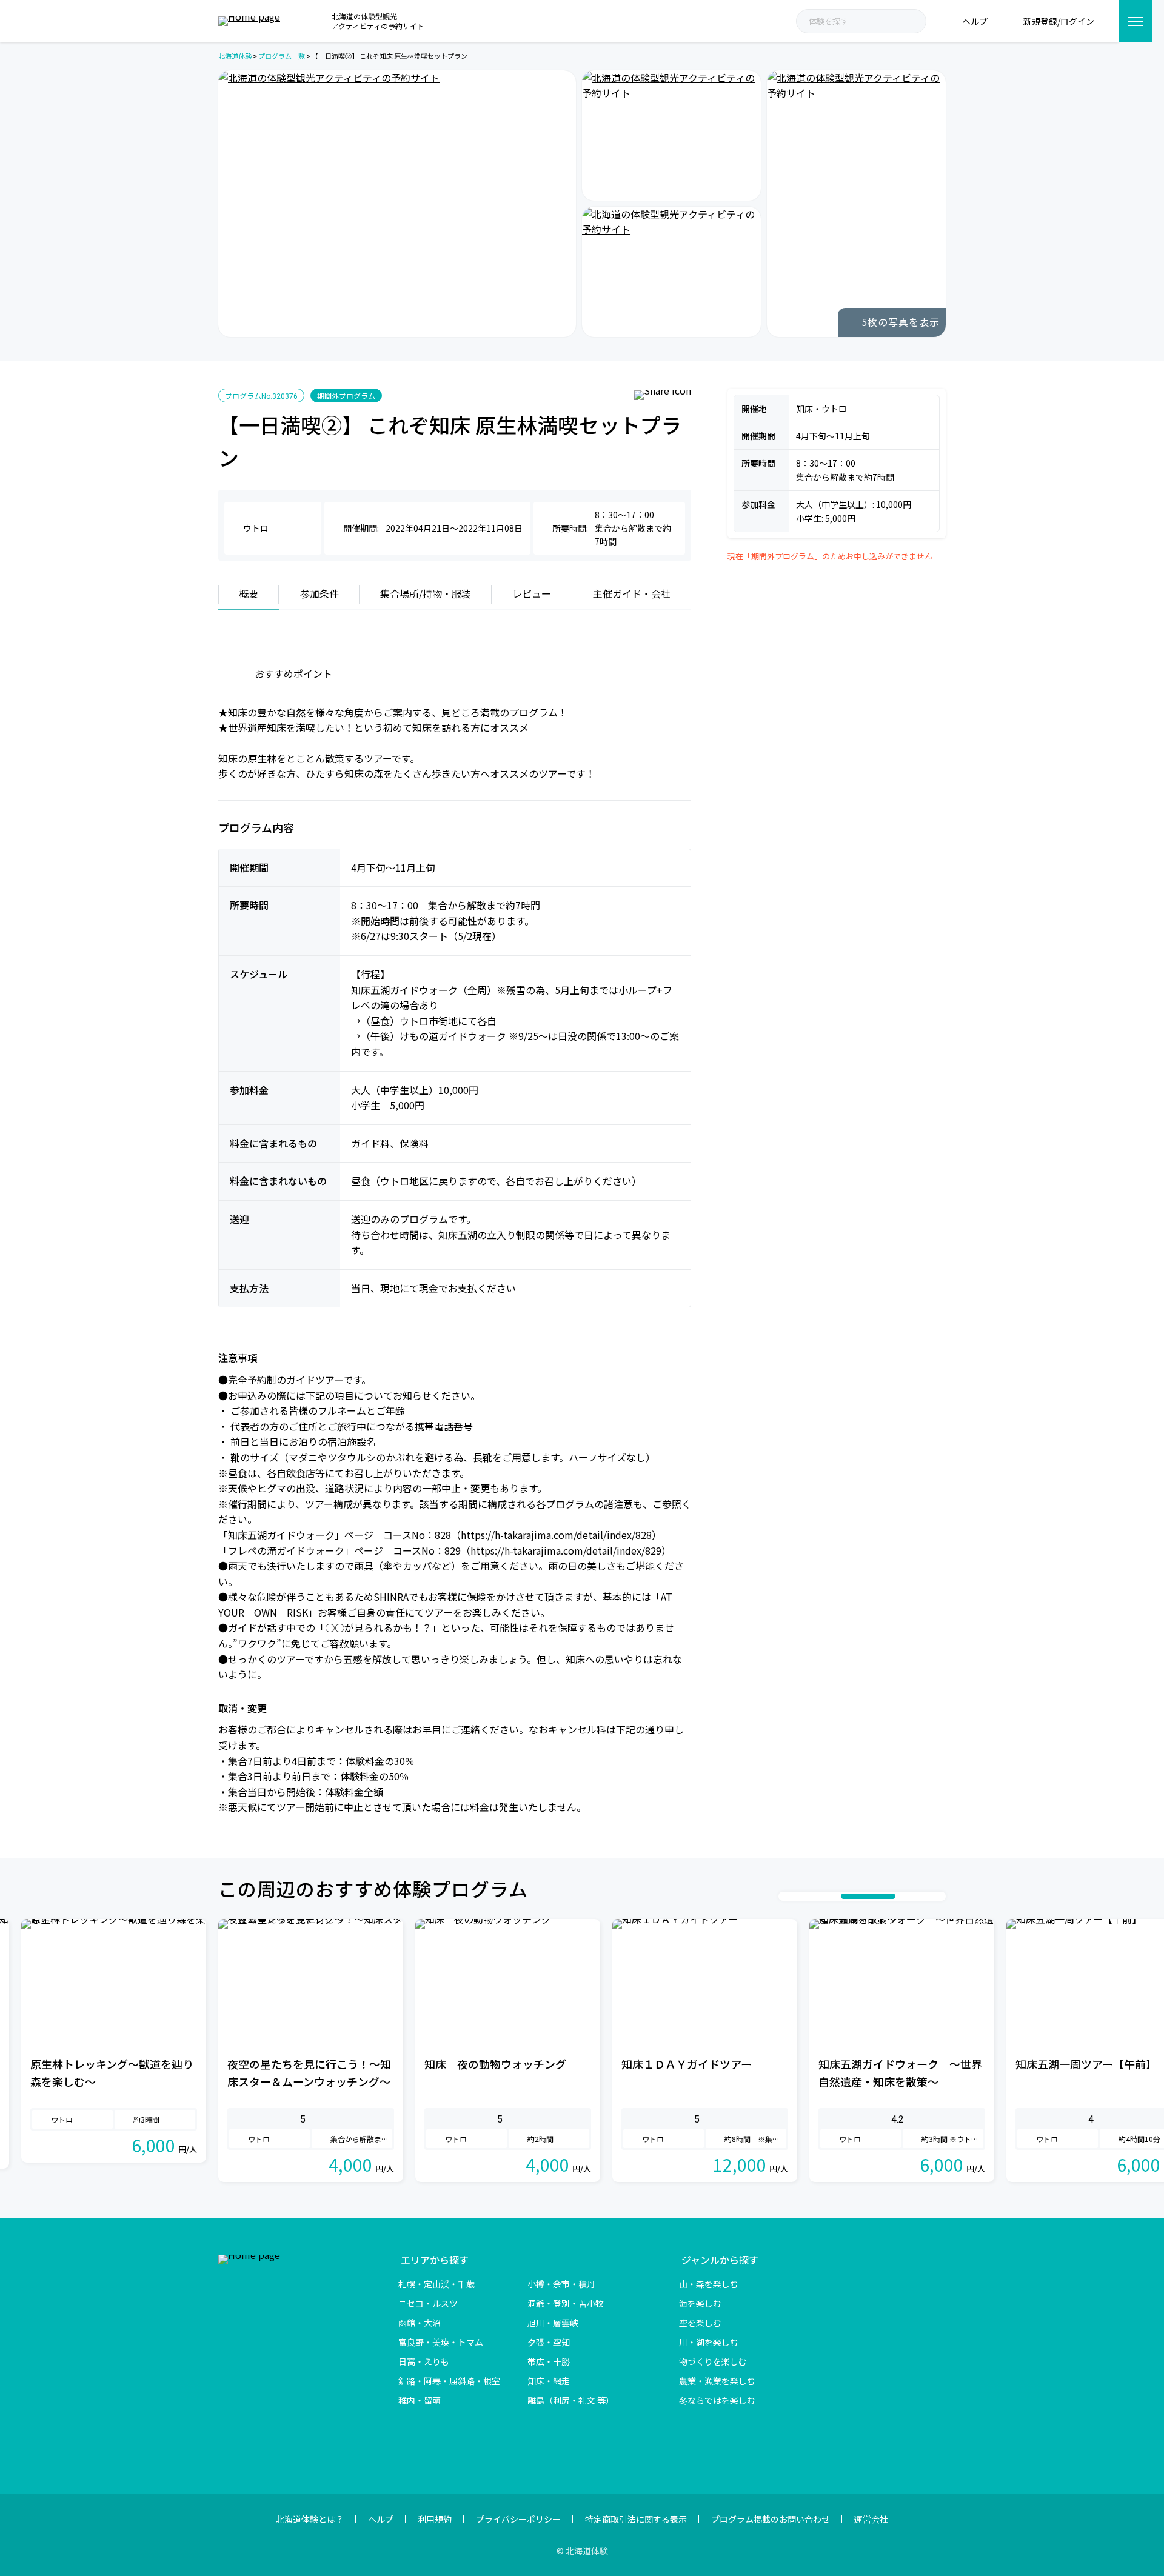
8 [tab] (914, 1896)
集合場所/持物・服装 (426, 593)
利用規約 (435, 2519)
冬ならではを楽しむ (717, 2400)
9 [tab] (926, 1896)
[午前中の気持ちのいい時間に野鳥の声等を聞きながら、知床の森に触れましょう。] (671, 272)
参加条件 (319, 593)
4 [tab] (823, 1896)
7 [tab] (880, 1896)
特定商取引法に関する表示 (636, 2519)
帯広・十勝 (549, 2361)
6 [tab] (847, 1896)
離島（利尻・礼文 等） (571, 2400)
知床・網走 (549, 2381)
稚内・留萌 (420, 2400)
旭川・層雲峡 (553, 2323)
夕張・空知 (549, 2342)
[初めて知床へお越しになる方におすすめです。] (397, 204)
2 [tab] (798, 1896)
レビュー (532, 593)
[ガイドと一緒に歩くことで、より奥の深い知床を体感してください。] (671, 135)
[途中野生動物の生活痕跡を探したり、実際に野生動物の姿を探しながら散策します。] (856, 204)
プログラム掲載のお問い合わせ (771, 2519)
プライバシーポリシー (518, 2519)
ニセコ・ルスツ (428, 2303)
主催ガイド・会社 (632, 593)
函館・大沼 (420, 2323)
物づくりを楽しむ (713, 2361)
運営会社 (871, 2519)
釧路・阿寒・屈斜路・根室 (449, 2381)
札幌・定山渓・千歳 (436, 2284)
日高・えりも (424, 2361)
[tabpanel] (311, 2050)
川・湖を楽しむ (709, 2342)
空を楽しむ (700, 2323)
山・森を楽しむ (709, 2284)
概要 (249, 593)
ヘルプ (381, 2519)
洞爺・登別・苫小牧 (566, 2303)
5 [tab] (835, 1896)
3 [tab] (811, 1896)
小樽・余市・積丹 (561, 2284)
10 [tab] (938, 1896)
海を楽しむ (700, 2303)
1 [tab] (786, 1896)
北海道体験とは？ (310, 2519)
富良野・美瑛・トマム (441, 2342)
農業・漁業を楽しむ (717, 2381)
